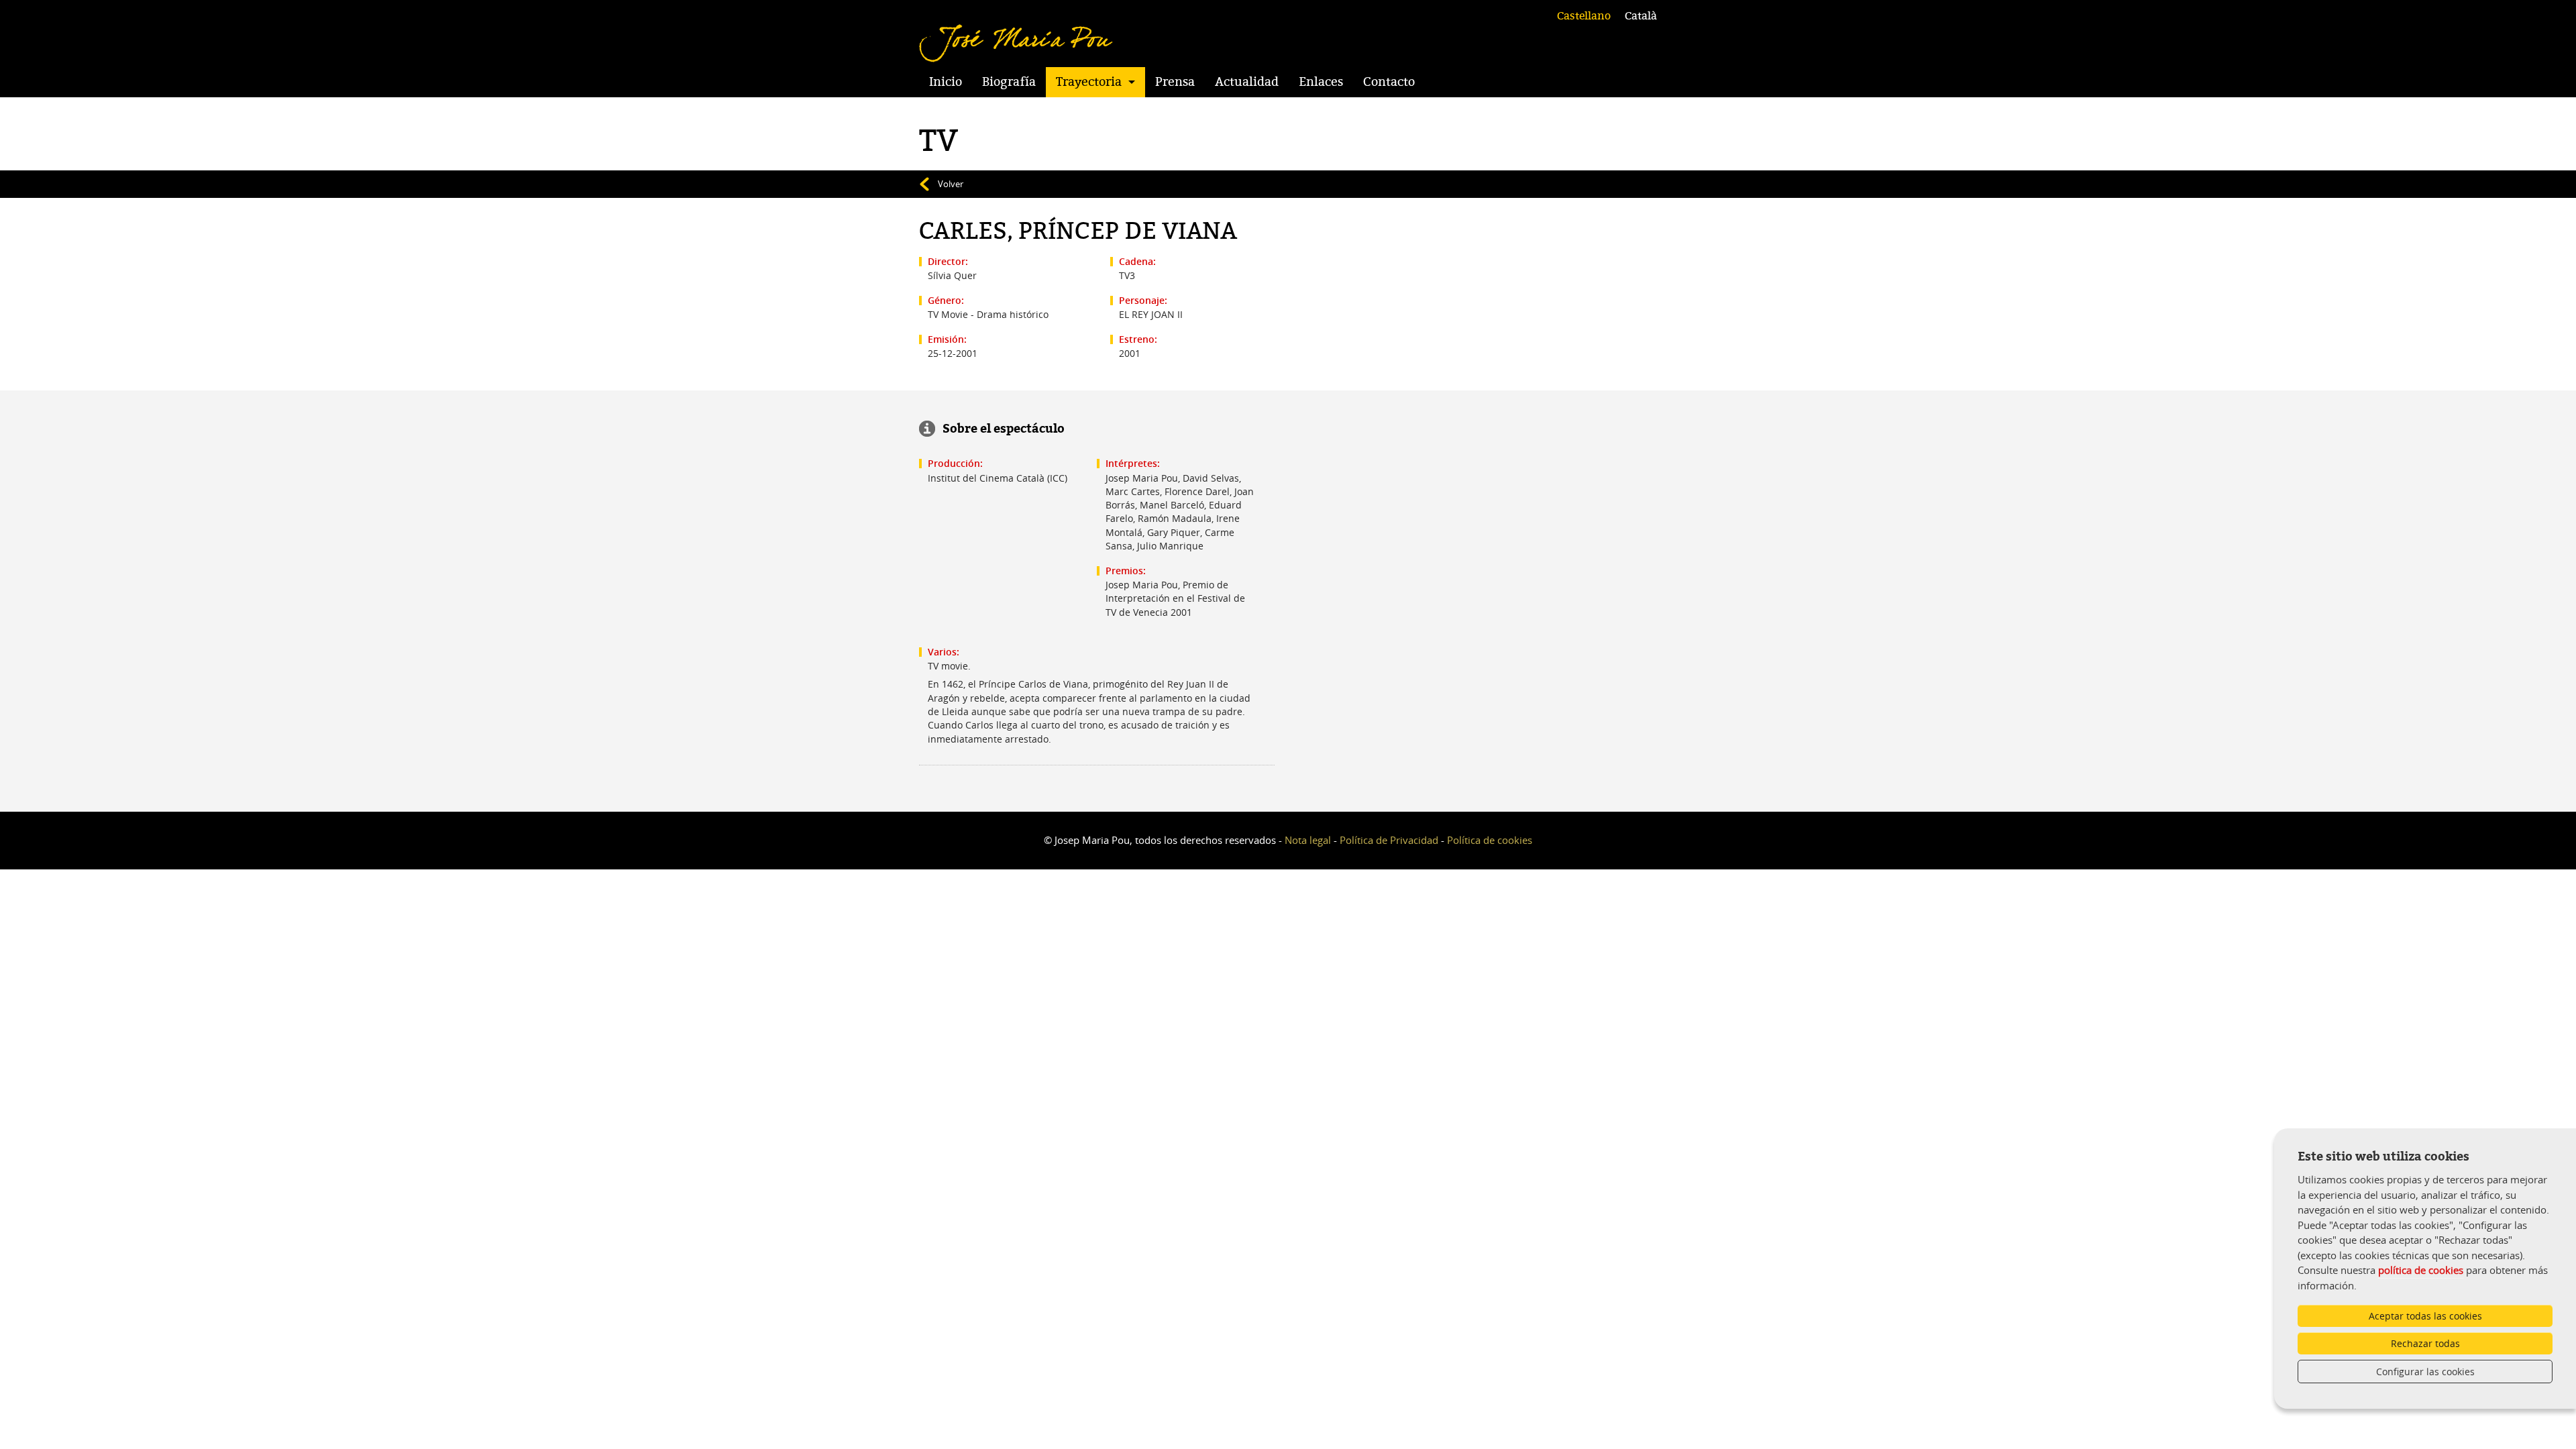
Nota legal (1308, 840)
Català (1641, 16)
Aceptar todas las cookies (2425, 1316)
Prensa (1175, 82)
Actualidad (1247, 82)
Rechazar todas (2425, 1343)
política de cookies (2421, 1270)
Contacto (1389, 82)
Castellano (1584, 16)
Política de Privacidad (1389, 840)
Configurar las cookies (2425, 1372)
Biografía (1009, 82)
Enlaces (1321, 82)
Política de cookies (1490, 840)
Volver (951, 184)
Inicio (946, 82)
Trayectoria (1089, 82)
